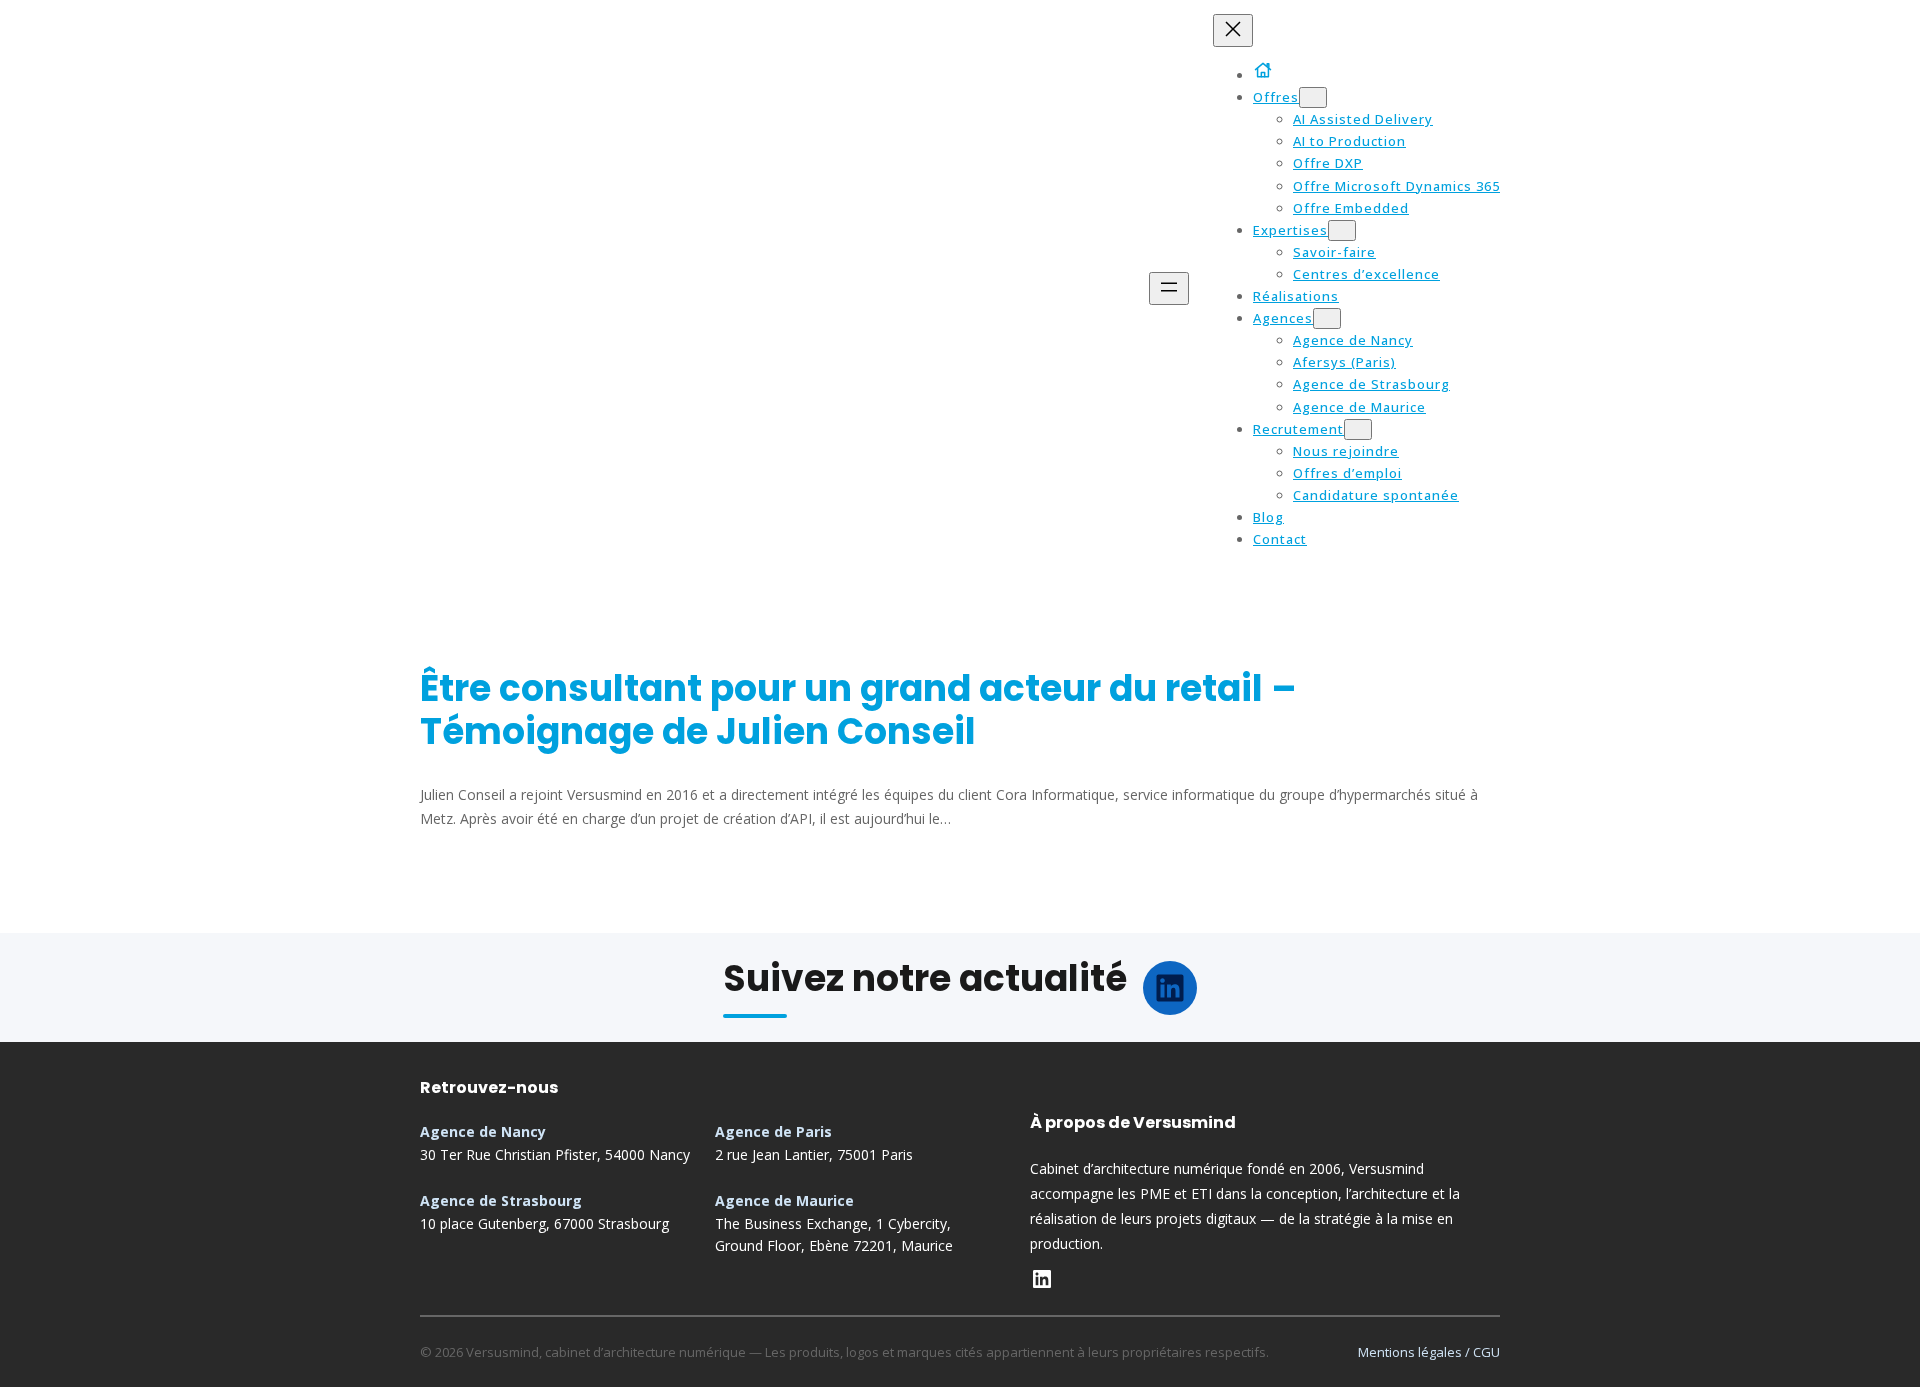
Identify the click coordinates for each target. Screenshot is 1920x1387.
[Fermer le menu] (1233, 30)
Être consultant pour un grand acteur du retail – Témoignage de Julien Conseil (858, 710)
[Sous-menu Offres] (1313, 97)
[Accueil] (1266, 70)
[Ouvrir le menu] (1169, 288)
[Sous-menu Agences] (1327, 318)
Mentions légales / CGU (1429, 1352)
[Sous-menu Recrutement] (1358, 429)
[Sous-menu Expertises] (1342, 230)
